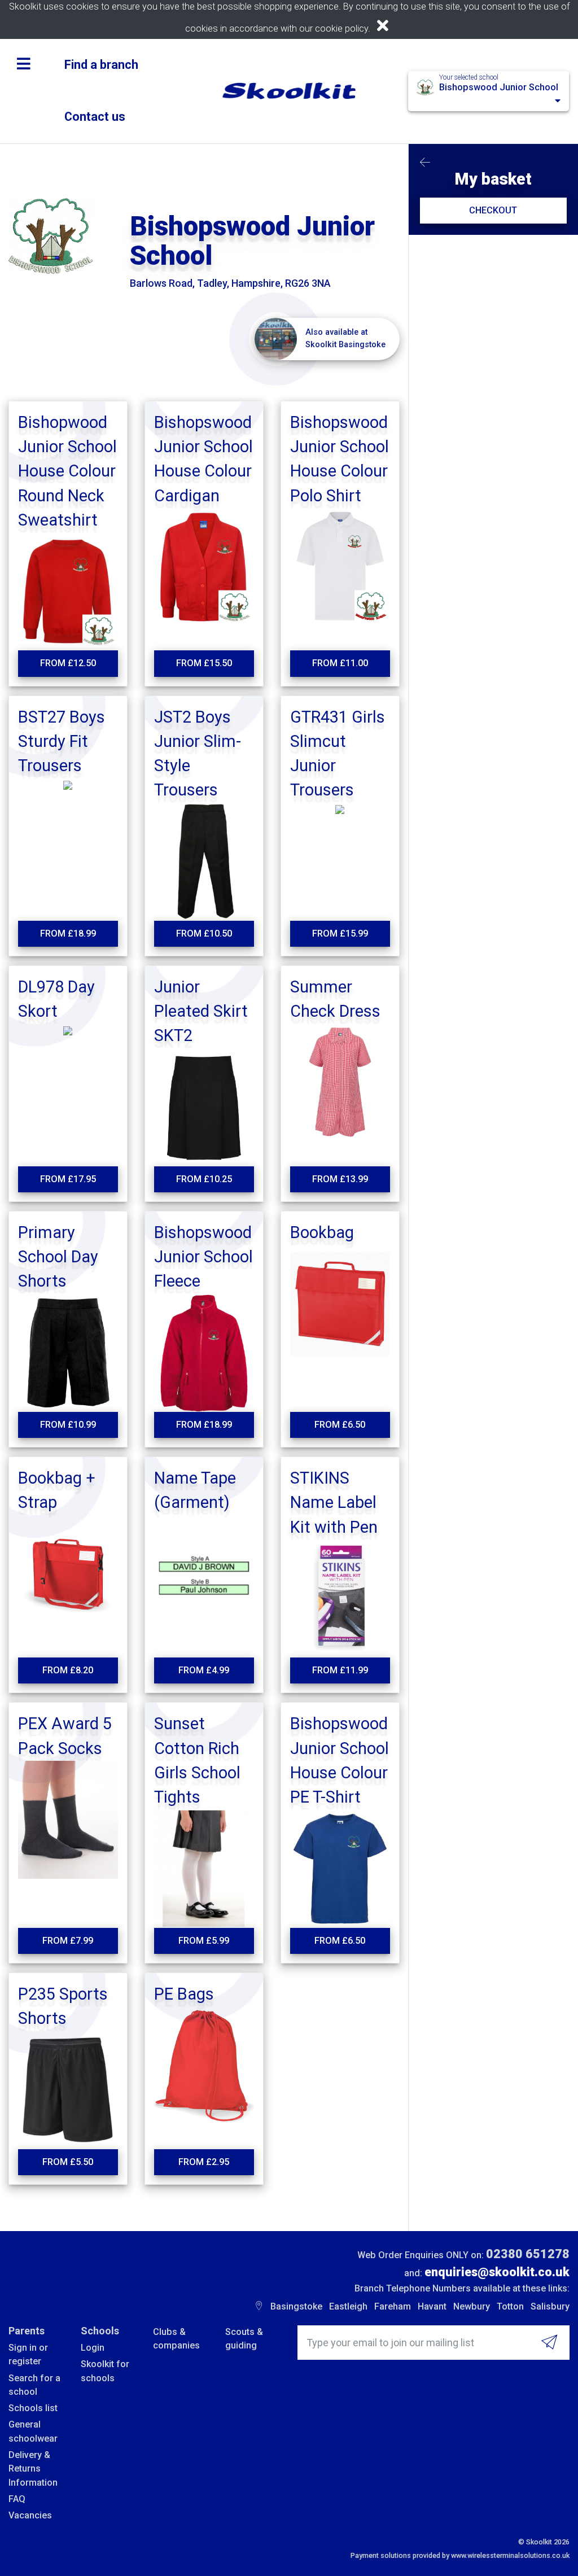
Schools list (33, 2408)
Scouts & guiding (244, 2339)
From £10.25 (204, 1179)
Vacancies (30, 2515)
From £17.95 (68, 1179)
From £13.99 (340, 1179)
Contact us (95, 117)
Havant (432, 2306)
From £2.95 (204, 2162)
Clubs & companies (176, 2339)
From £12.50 (68, 663)
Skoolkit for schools (105, 2371)
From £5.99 (204, 1941)
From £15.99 (340, 933)
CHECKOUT (493, 210)
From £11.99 (340, 1670)
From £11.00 (340, 663)
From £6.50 (340, 1425)
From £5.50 (68, 2162)
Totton (510, 2306)
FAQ (17, 2499)
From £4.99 (204, 1670)
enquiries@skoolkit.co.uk (497, 2272)
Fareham (393, 2306)
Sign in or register (28, 2354)
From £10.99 (68, 1425)
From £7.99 (68, 1941)
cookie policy (341, 29)
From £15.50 (204, 663)
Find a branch (101, 65)
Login (93, 2348)
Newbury (472, 2306)
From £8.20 (68, 1670)
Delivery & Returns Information (33, 2469)
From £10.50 (204, 933)
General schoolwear (33, 2431)
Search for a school (34, 2385)
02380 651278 (528, 2254)
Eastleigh (348, 2306)
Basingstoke (296, 2306)
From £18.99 (68, 933)
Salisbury (550, 2306)
